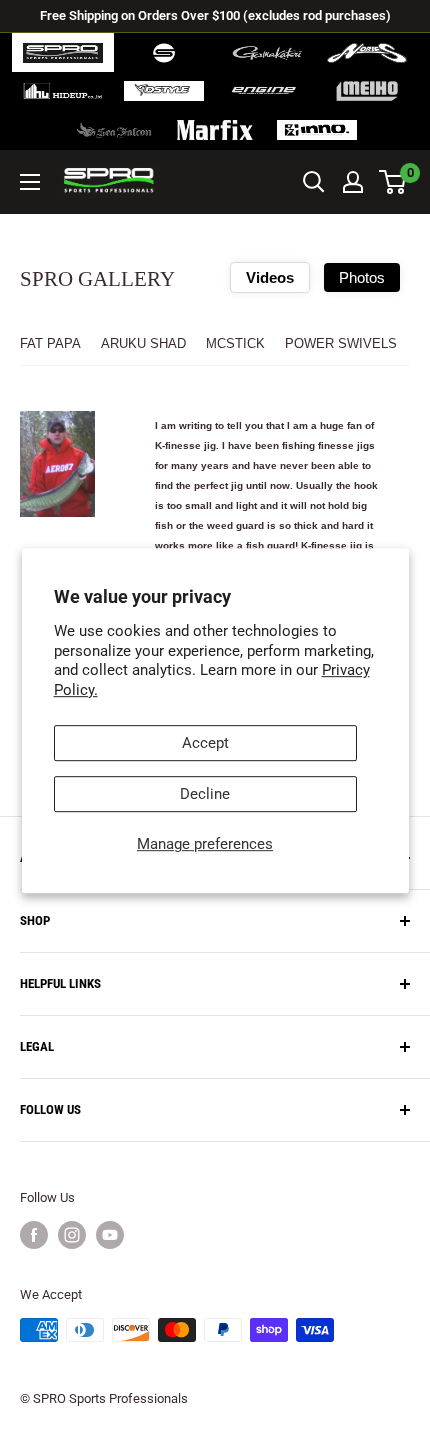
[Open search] (314, 182)
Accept (205, 743)
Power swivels (341, 343)
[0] (393, 182)
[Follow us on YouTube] (110, 1235)
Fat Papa (50, 343)
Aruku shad (143, 343)
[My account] (353, 182)
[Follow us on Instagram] (72, 1235)
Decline (205, 794)
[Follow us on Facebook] (34, 1235)
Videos (270, 277)
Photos (362, 277)
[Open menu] (30, 182)
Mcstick (235, 343)
